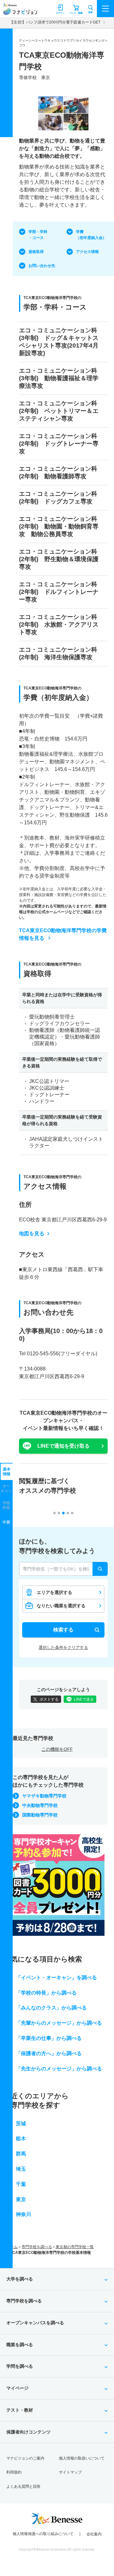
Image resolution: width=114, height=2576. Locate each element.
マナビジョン (20, 12)
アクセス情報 (87, 252)
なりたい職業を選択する (61, 1606)
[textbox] (63, 1569)
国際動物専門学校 (40, 1815)
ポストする (49, 1699)
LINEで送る (84, 1699)
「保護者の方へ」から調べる (49, 2053)
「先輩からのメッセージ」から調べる (59, 2023)
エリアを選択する (54, 1592)
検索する (63, 1630)
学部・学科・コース (38, 235)
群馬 (21, 2154)
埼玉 (21, 2169)
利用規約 (14, 2472)
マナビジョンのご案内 (25, 2458)
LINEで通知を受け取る (63, 1446)
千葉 (21, 2184)
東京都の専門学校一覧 (75, 2247)
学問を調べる (20, 2366)
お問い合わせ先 (42, 266)
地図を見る (32, 1234)
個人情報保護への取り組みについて (43, 2534)
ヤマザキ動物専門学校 (44, 1796)
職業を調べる (20, 2345)
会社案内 (94, 2534)
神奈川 (23, 2214)
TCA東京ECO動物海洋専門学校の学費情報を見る (63, 934)
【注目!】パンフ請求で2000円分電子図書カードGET (55, 22)
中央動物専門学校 (40, 1805)
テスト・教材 (20, 2410)
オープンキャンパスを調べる (35, 2323)
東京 (21, 2199)
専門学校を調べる (37, 2247)
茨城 (21, 2124)
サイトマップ (70, 2472)
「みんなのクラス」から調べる (51, 2008)
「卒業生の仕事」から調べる (49, 2038)
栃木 (21, 2138)
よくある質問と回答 (23, 2486)
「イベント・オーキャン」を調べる (56, 1978)
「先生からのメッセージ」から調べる (59, 2069)
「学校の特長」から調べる (46, 1993)
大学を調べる (20, 2279)
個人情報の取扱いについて (82, 2458)
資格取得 (36, 252)
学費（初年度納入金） (91, 235)
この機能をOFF (57, 1749)
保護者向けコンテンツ (28, 2432)
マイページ (17, 2388)
